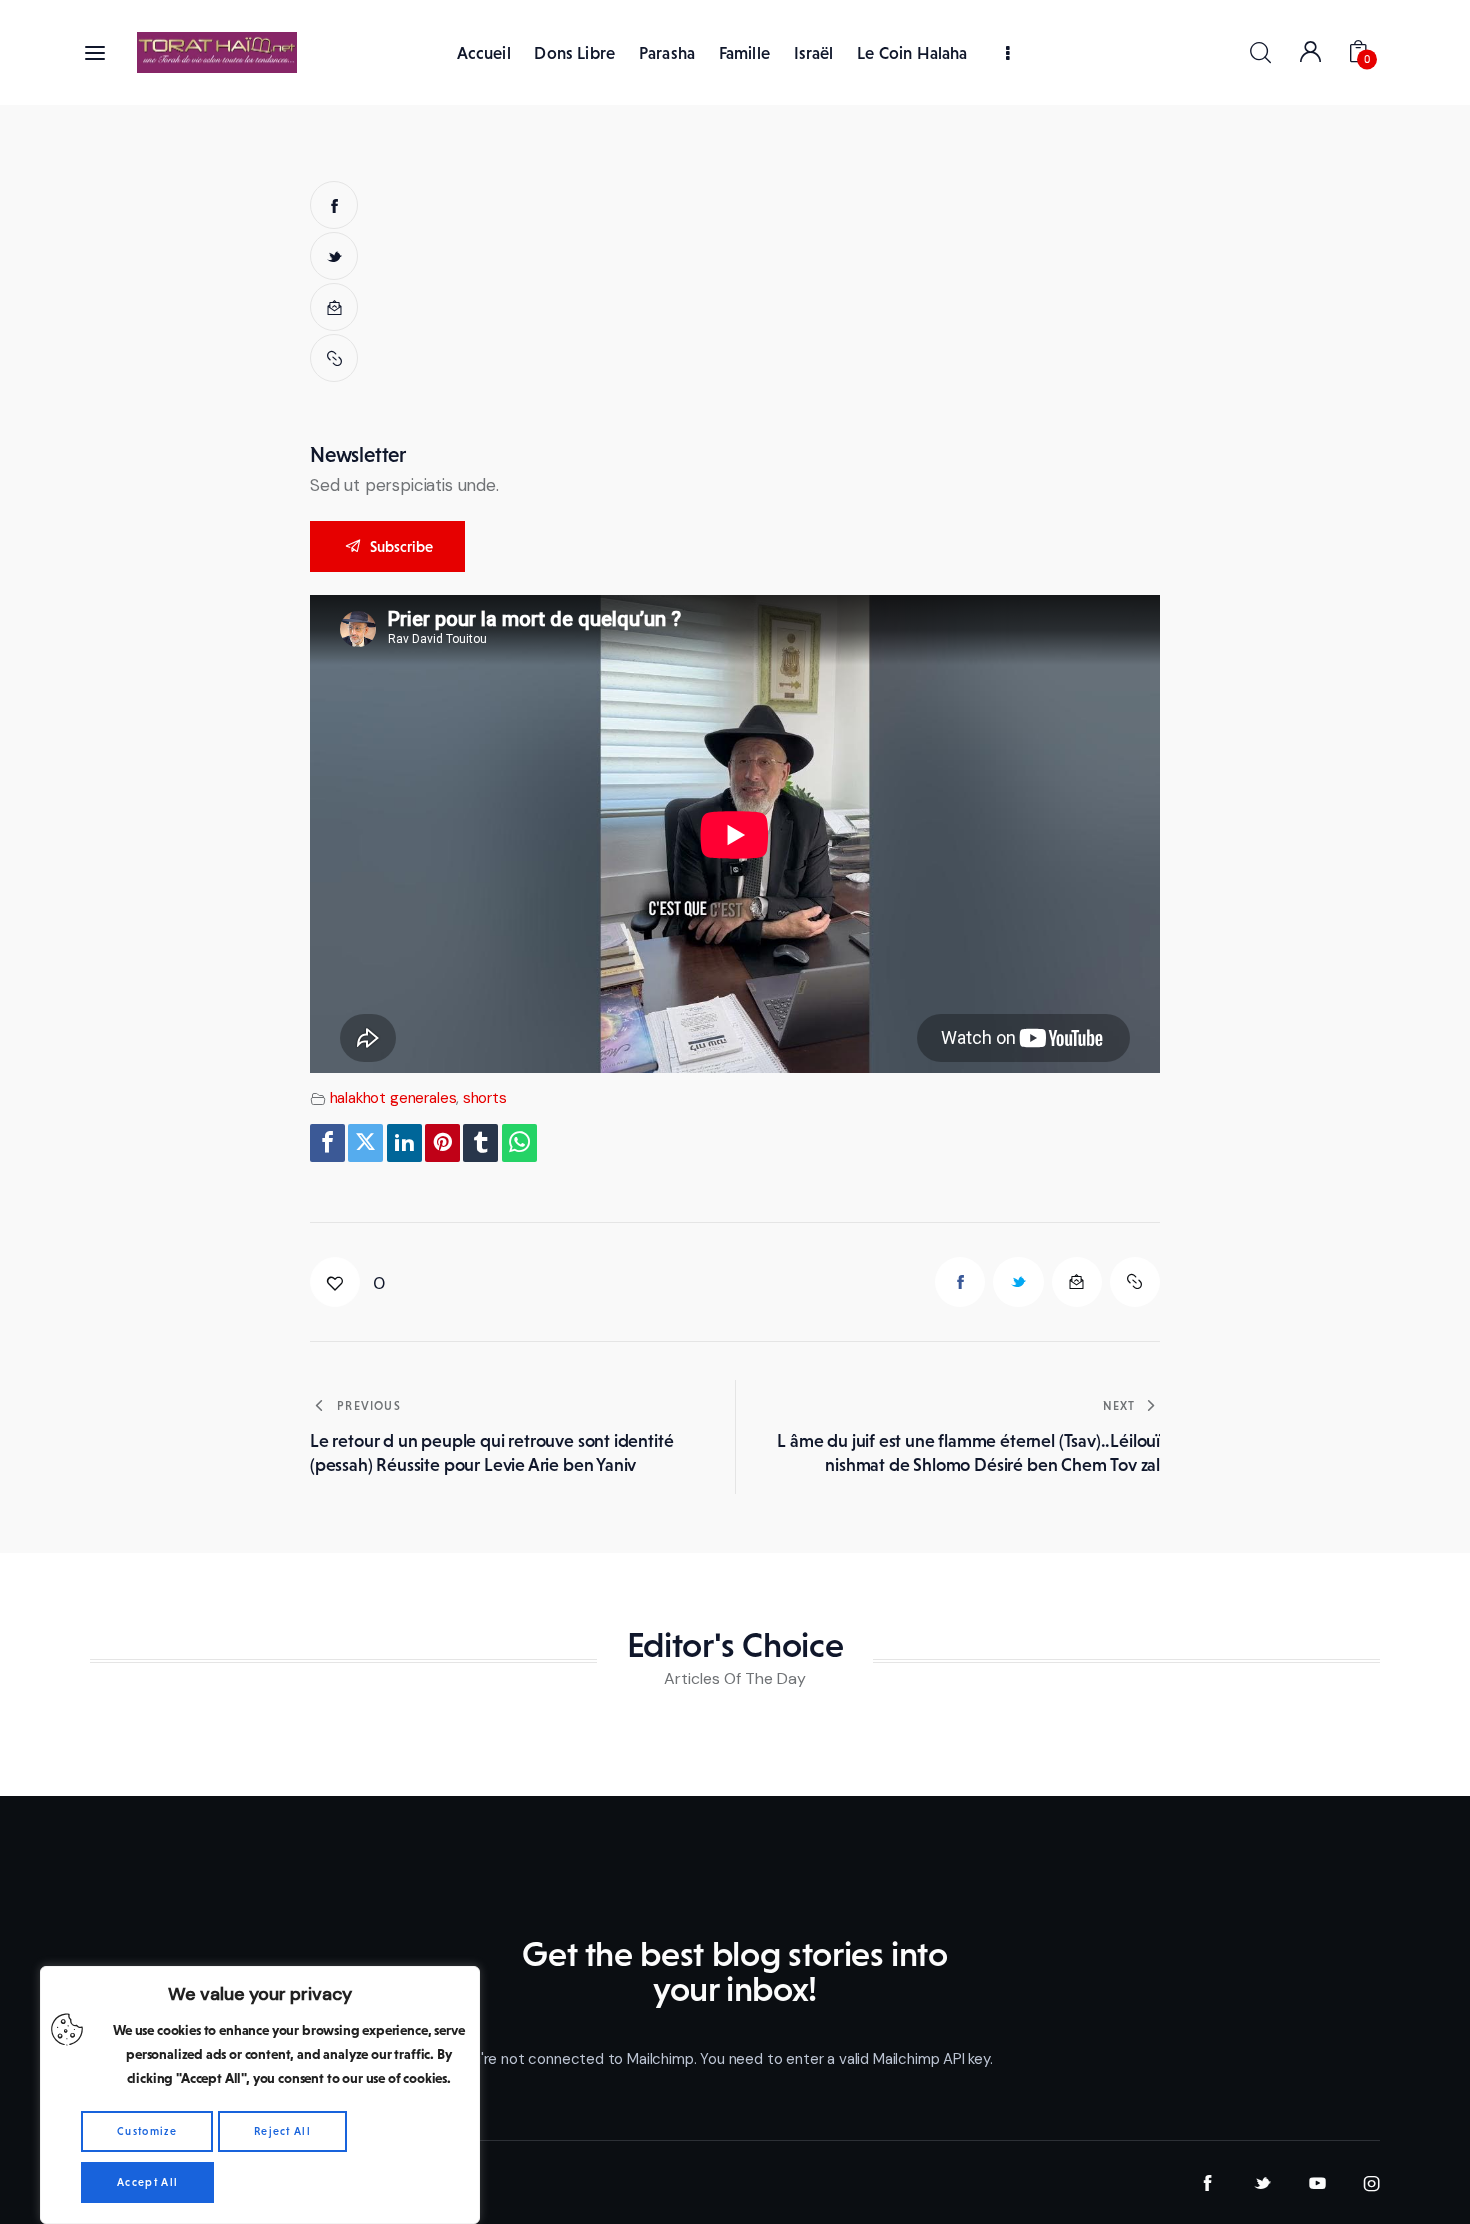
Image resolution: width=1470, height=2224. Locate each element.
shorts (485, 1098)
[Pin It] (442, 1143)
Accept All (147, 2182)
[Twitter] (365, 1143)
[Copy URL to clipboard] (334, 358)
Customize (147, 2131)
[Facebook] (327, 1143)
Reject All (282, 2131)
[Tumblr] (480, 1143)
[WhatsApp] (519, 1143)
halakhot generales (393, 1098)
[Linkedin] (404, 1143)
